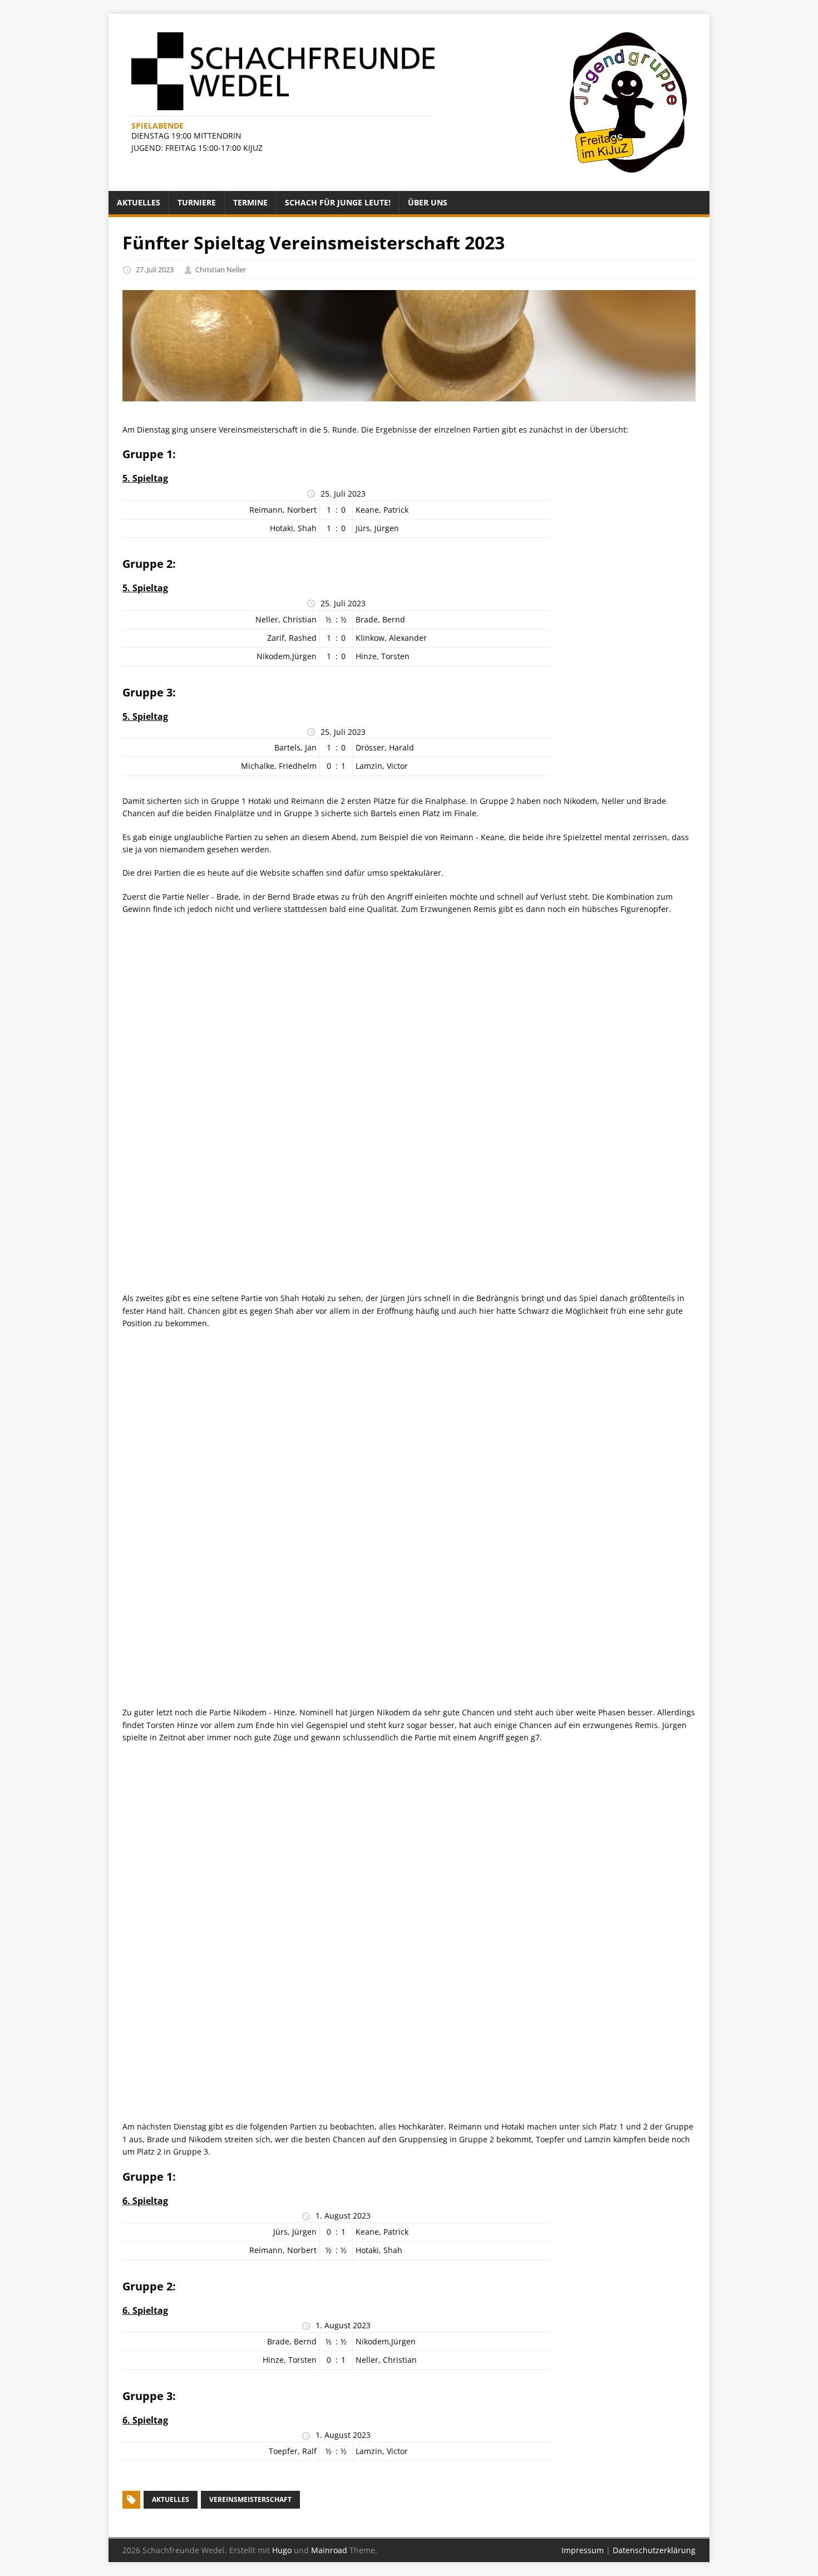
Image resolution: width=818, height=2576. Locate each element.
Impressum (583, 2550)
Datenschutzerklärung (654, 2550)
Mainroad (329, 2550)
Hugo (282, 2550)
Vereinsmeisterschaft (250, 2499)
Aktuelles (171, 2499)
